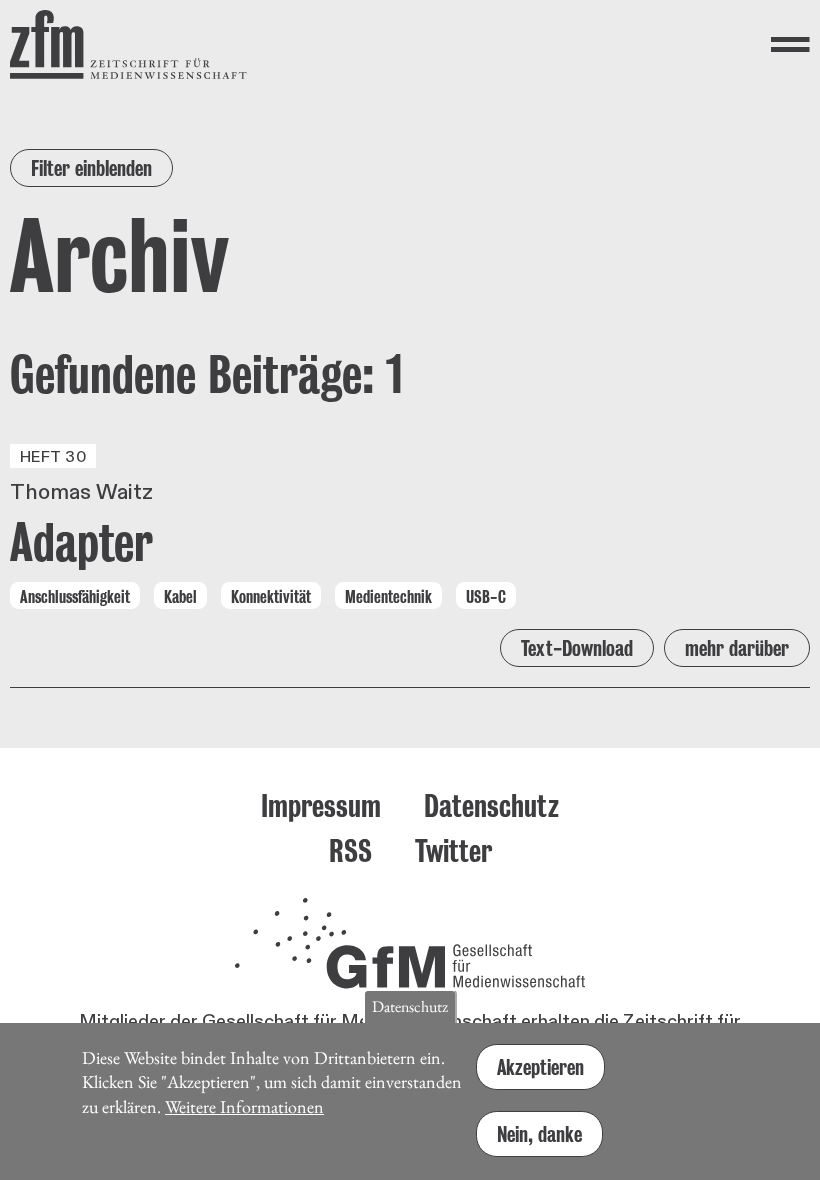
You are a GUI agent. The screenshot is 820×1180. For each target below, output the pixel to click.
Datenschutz (491, 805)
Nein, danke (539, 1134)
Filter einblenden (91, 168)
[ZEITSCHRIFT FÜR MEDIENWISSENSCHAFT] (128, 44)
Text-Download (577, 648)
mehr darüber (737, 648)
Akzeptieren (540, 1067)
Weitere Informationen (244, 1106)
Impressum (321, 805)
